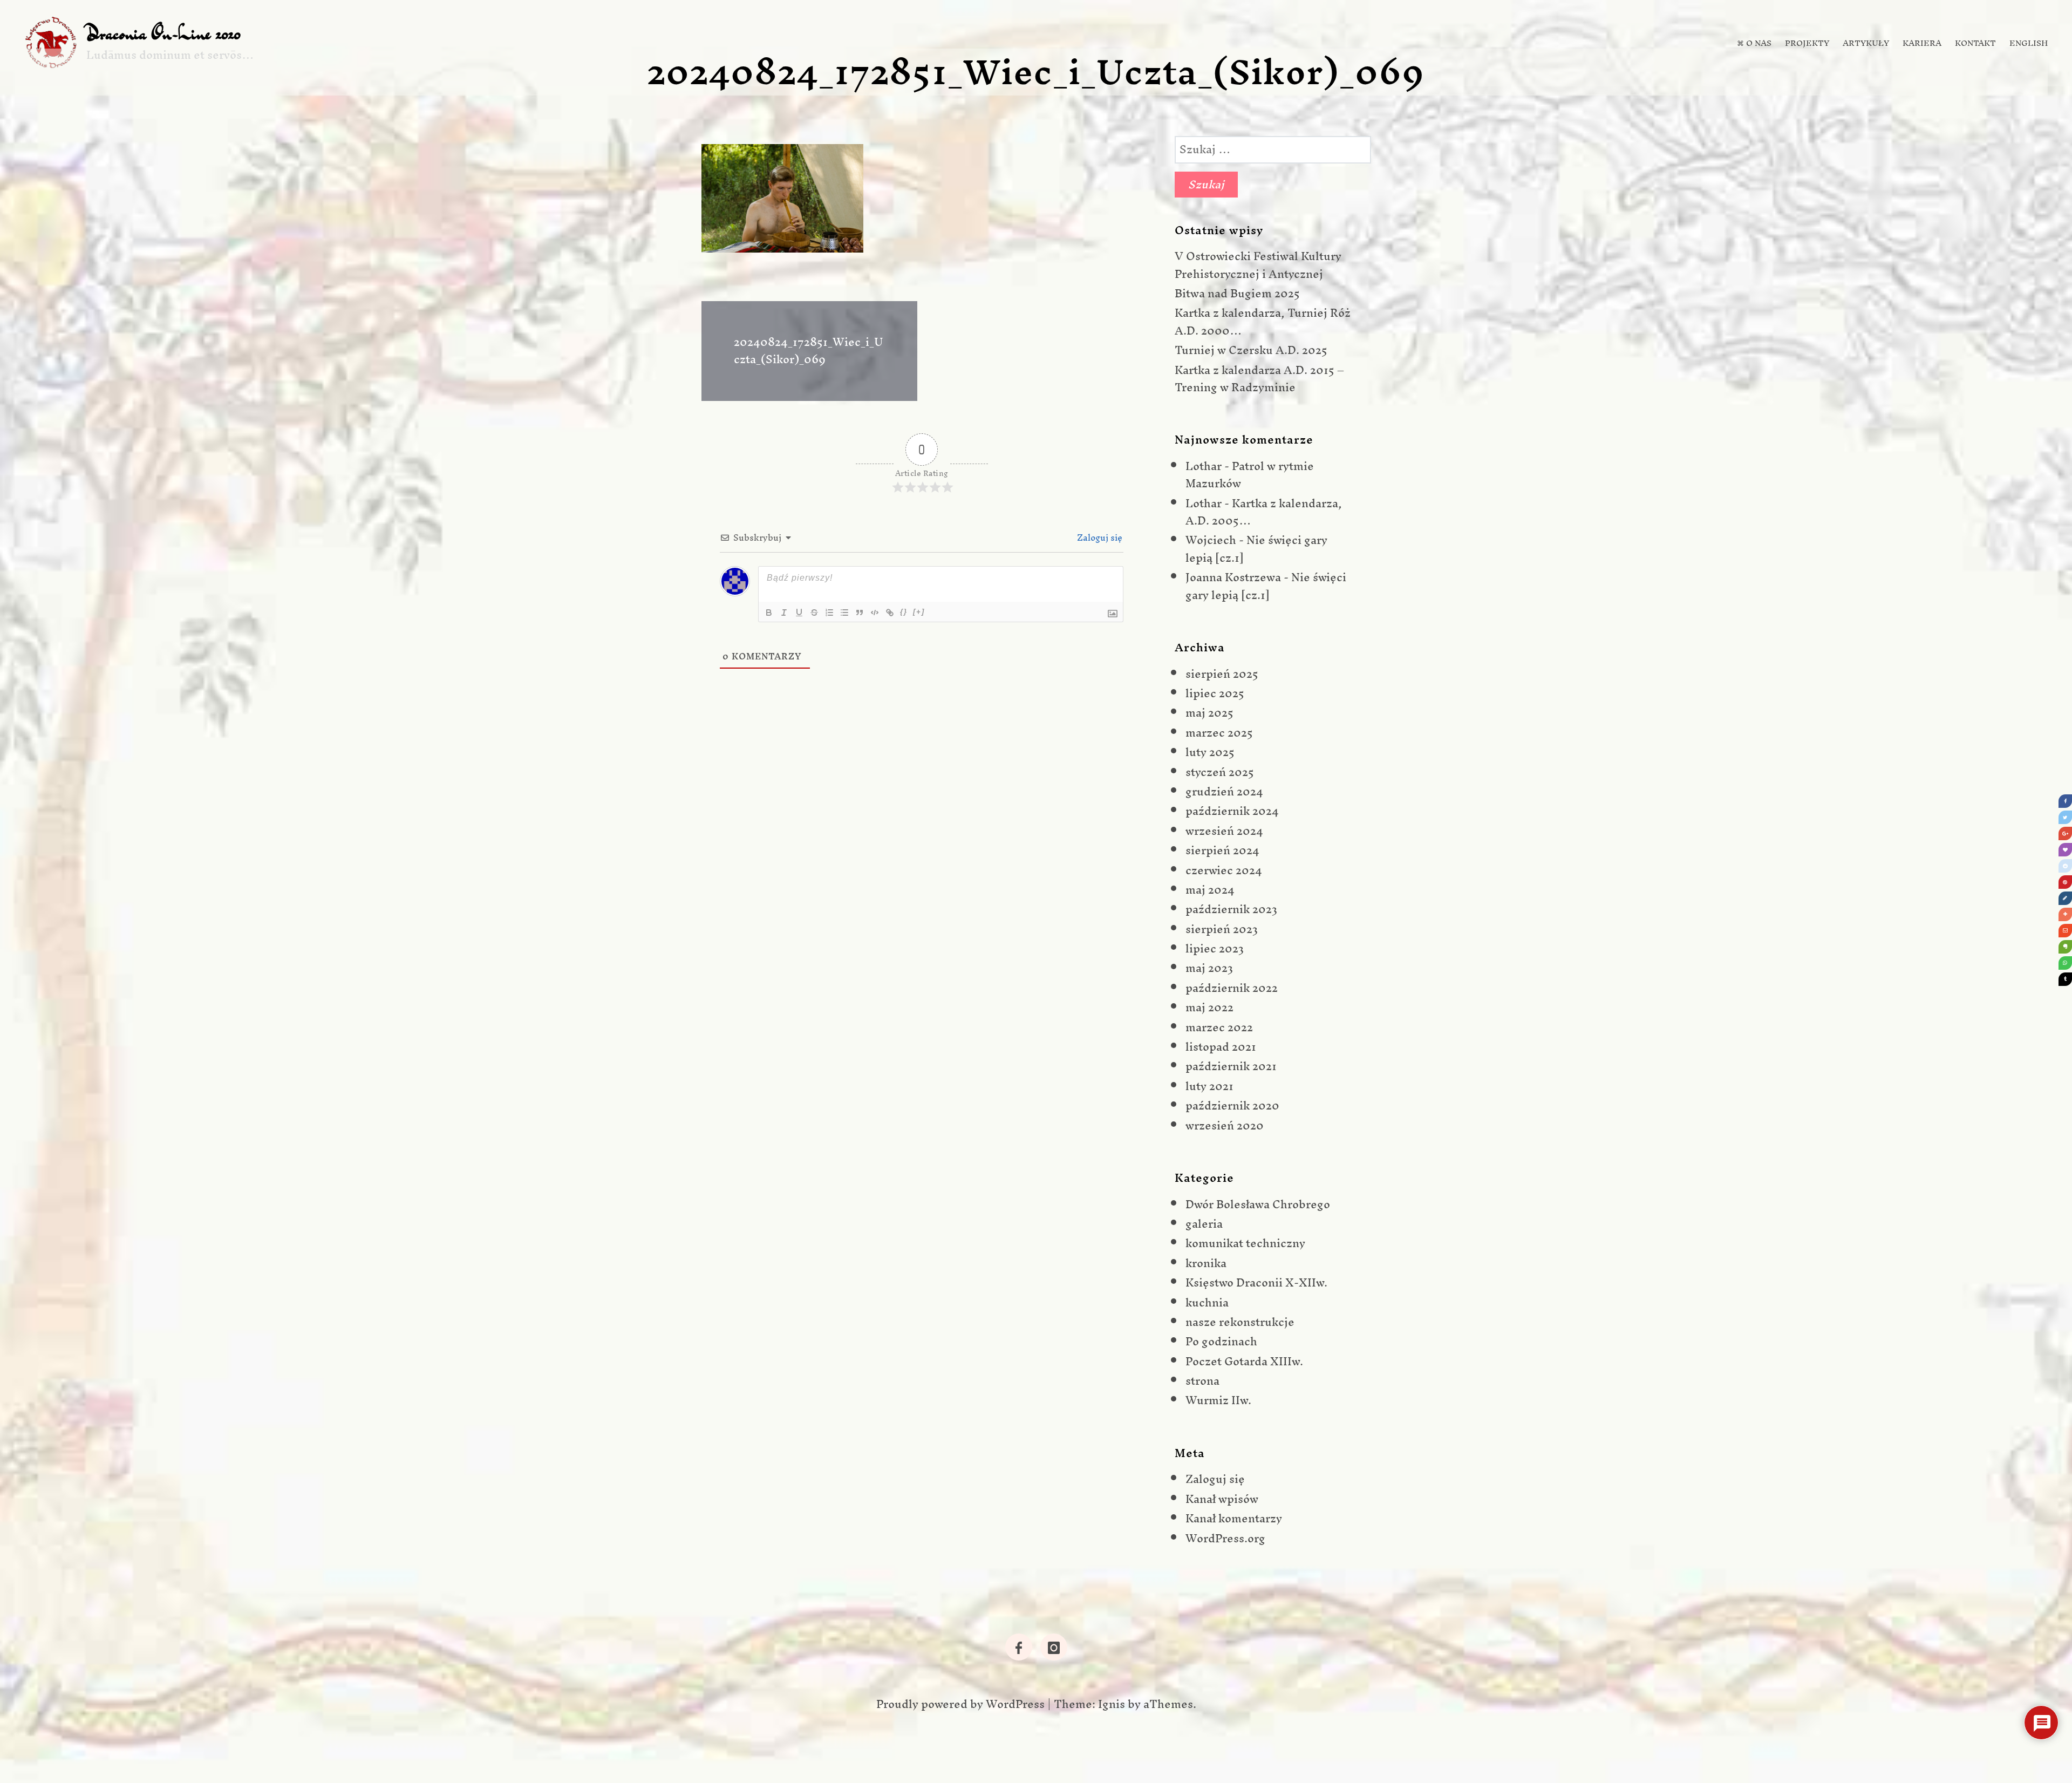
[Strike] (814, 613)
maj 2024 (1210, 890)
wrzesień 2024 (1224, 831)
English (2029, 43)
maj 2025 (1209, 713)
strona (1202, 1381)
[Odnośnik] (890, 613)
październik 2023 (1231, 909)
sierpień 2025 (1222, 674)
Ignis (1112, 1704)
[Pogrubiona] (769, 613)
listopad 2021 (1221, 1047)
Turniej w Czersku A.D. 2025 (1251, 350)
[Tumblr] (2065, 979)
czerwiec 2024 (1224, 870)
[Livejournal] (2065, 898)
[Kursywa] (784, 613)
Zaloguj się (1099, 537)
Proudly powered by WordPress (960, 1704)
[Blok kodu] (875, 613)
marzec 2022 (1219, 1027)
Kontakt (1975, 43)
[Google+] (2065, 833)
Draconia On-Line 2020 (163, 33)
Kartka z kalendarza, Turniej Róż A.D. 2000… (1263, 321)
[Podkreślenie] (799, 613)
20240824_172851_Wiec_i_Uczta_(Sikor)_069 (808, 351)
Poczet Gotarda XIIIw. (1244, 1361)
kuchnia (1207, 1302)
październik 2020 (1232, 1105)
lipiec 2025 (1215, 693)
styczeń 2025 (1220, 772)
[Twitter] (2065, 817)
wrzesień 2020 (1225, 1125)
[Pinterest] (2065, 882)
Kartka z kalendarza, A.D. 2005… (1264, 512)
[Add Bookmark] (2065, 914)
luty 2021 (1209, 1086)
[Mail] (2065, 931)
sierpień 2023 (1222, 929)
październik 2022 (1232, 988)
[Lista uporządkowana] (829, 613)
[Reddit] (2065, 866)
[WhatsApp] (2065, 963)
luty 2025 (1210, 752)
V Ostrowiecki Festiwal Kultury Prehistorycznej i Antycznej (1258, 265)
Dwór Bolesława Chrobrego (1258, 1204)
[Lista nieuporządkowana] (844, 613)
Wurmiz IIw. (1218, 1400)
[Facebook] (2065, 801)
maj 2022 (1209, 1007)
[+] (919, 612)
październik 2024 (1232, 811)
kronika (1206, 1263)
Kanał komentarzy (1234, 1518)
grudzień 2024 (1224, 791)
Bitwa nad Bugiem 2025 (1237, 293)
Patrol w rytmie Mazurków (1250, 475)
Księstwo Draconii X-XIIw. (1256, 1282)
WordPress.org (1225, 1538)
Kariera (1922, 43)
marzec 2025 (1219, 733)
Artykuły (1866, 43)
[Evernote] (2065, 947)
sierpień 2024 (1222, 850)
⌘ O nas (1754, 43)
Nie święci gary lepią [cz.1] (1256, 549)
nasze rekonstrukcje (1240, 1322)
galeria (1204, 1224)
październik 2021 (1231, 1066)
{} (904, 612)
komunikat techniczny (1245, 1243)
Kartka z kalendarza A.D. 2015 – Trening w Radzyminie (1259, 379)
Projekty (1807, 43)
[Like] (2065, 850)
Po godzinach (1221, 1341)
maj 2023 (1209, 968)
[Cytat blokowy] (860, 613)
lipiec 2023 (1215, 948)
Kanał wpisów (1222, 1499)
